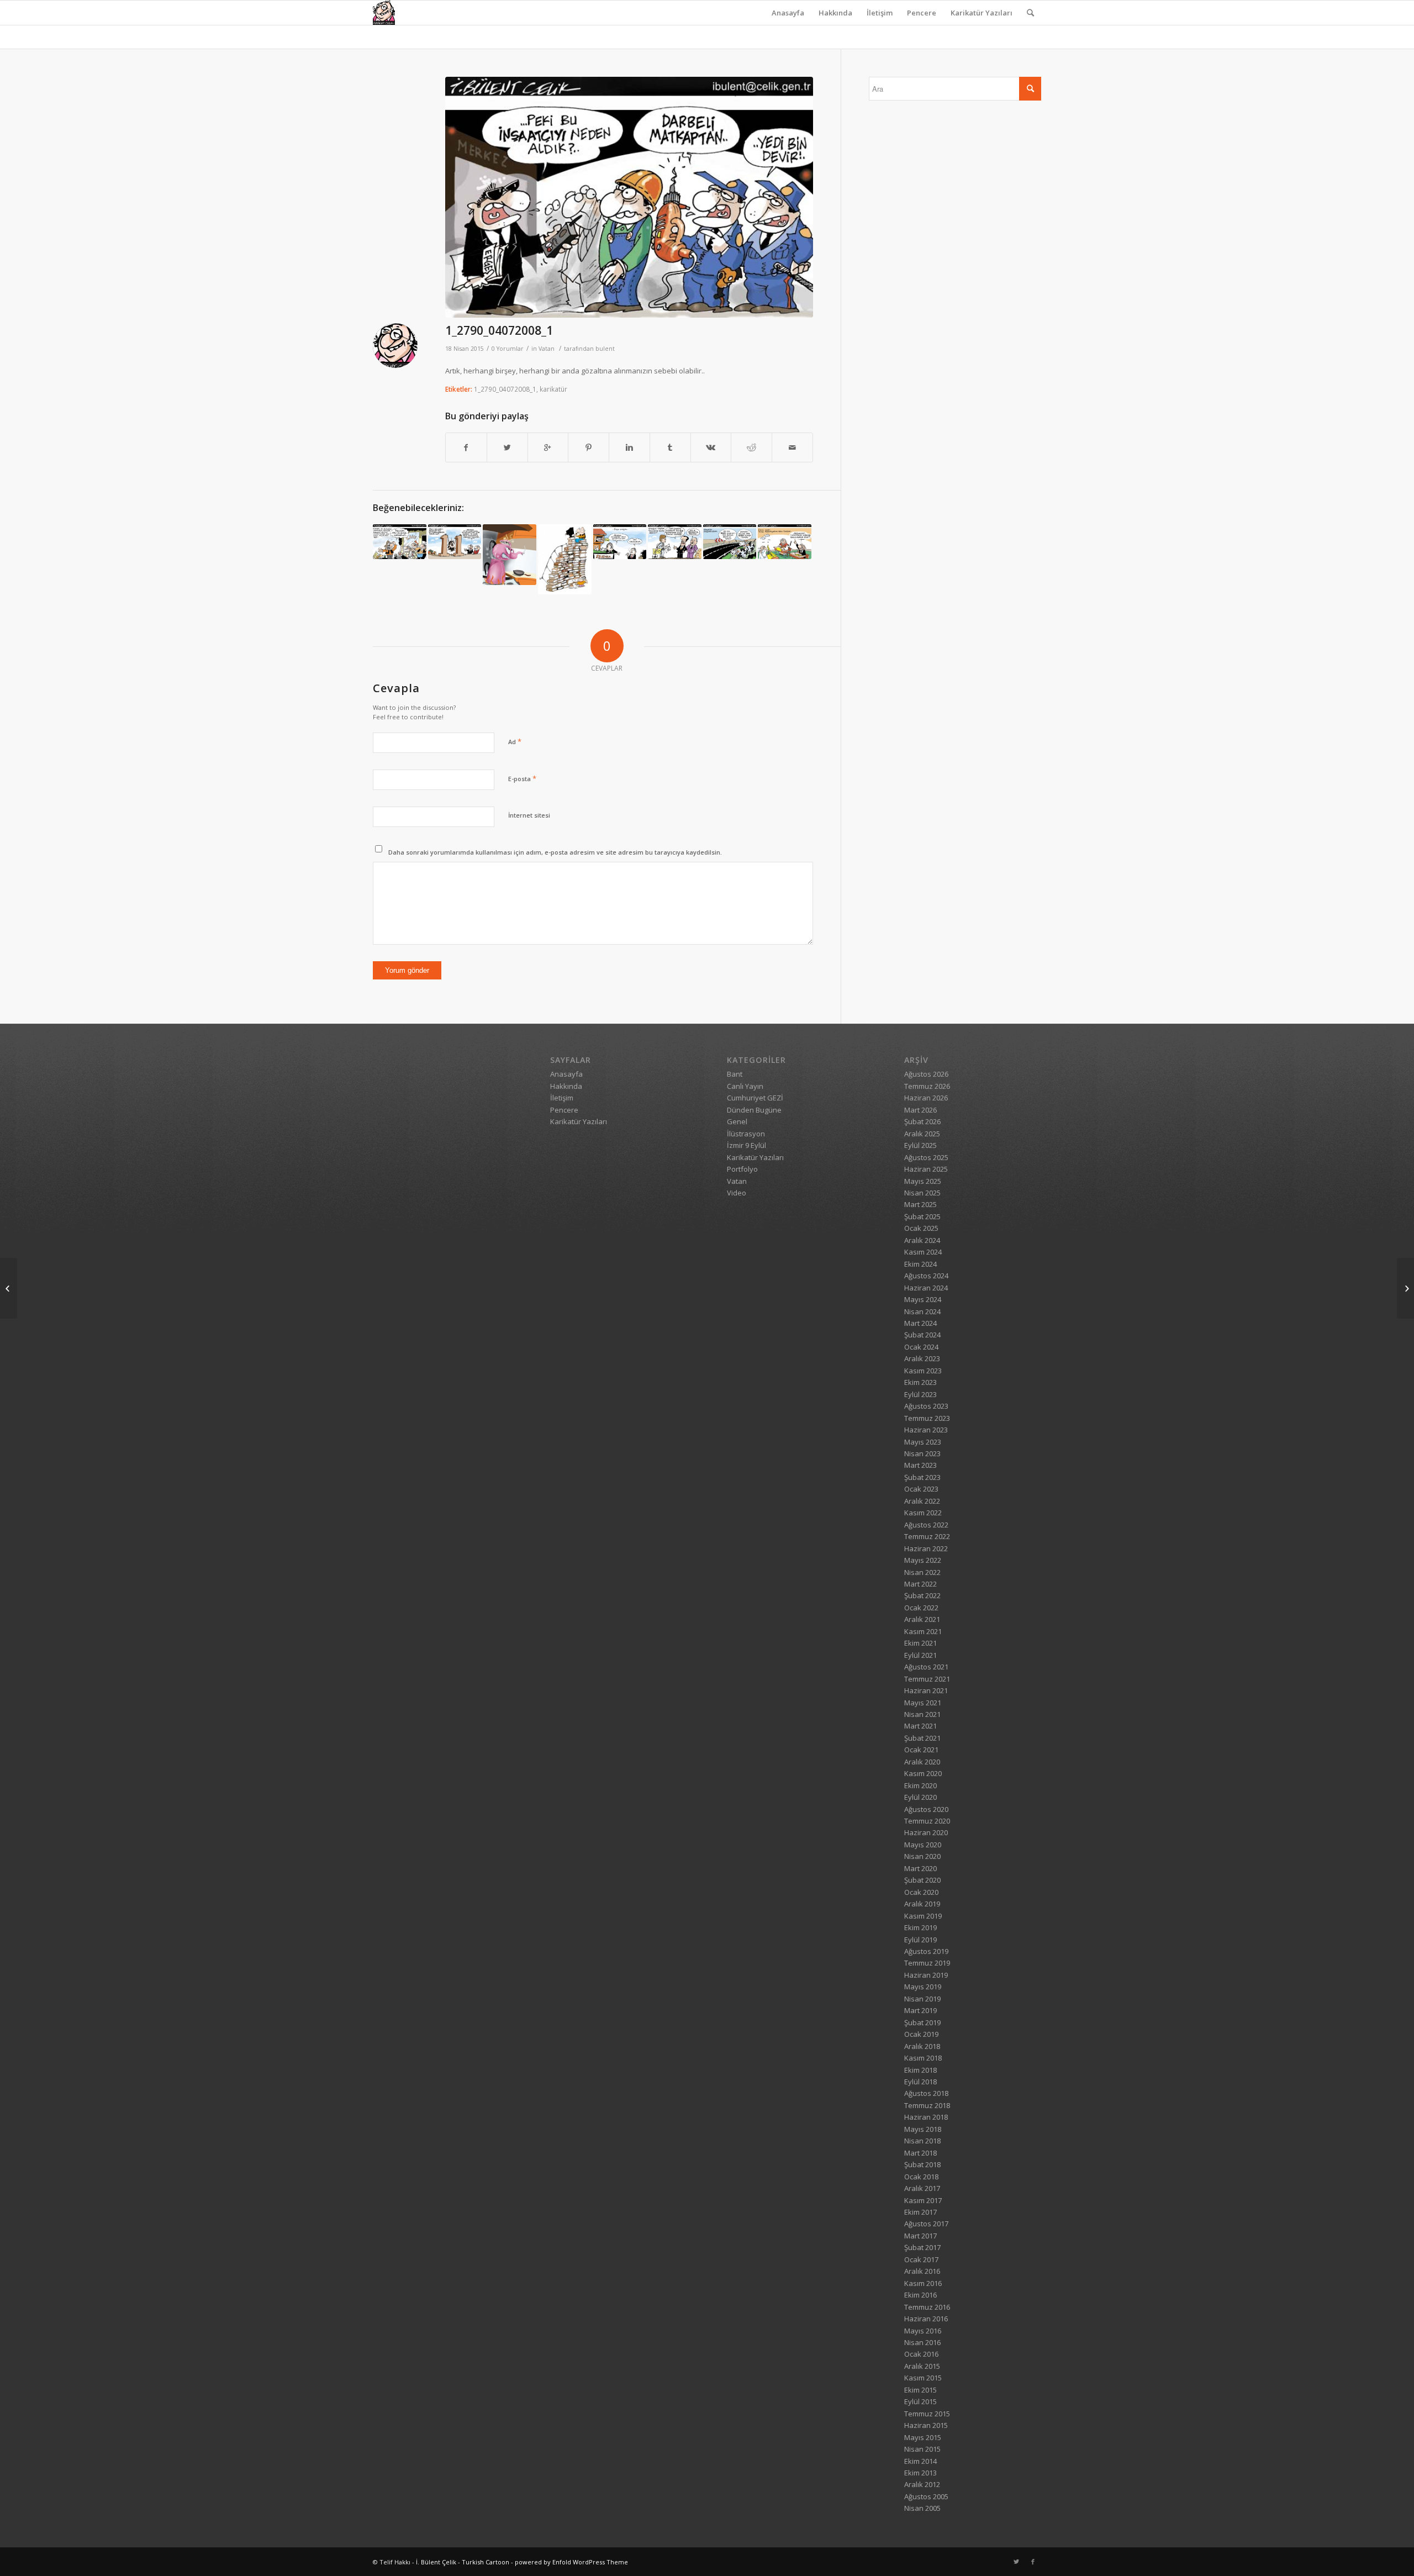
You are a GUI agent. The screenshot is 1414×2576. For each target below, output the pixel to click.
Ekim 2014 (920, 2461)
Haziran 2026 (926, 1098)
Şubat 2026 (922, 1121)
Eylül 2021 (920, 1655)
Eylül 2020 (920, 1797)
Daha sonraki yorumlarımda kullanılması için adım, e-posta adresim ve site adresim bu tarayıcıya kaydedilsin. (555, 852)
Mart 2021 (920, 1726)
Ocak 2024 (921, 1347)
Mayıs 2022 (923, 1560)
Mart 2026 (920, 1110)
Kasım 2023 (923, 1371)
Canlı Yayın (745, 1086)
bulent (605, 349)
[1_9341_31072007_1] (455, 542)
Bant (735, 1074)
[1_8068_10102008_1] (400, 542)
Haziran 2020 (926, 1832)
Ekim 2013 (920, 2473)
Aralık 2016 (922, 2271)
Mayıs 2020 (923, 1845)
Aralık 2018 (922, 2046)
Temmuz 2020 (927, 1821)
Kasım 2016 (923, 2283)
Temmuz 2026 (927, 1086)
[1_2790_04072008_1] (629, 197)
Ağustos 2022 (926, 1525)
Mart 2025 (920, 1204)
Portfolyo (742, 1169)
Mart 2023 (920, 1465)
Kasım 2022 (923, 1513)
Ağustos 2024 (926, 1276)
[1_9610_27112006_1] (785, 542)
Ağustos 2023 (926, 1406)
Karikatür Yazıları (982, 13)
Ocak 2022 (921, 1608)
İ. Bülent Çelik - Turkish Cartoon (463, 2562)
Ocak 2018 (921, 2177)
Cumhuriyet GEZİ (755, 1098)
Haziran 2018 (926, 2117)
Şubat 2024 (922, 1335)
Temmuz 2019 (927, 1963)
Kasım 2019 (923, 1916)
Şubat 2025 (922, 1216)
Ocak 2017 (921, 2259)
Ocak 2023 (921, 1489)
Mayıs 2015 (923, 2437)
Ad (515, 741)
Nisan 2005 (922, 2508)
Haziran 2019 (926, 1975)
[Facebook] (1033, 2562)
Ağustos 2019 (926, 1951)
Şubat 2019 (922, 2022)
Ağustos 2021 (926, 1667)
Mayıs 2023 (923, 1442)
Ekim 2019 (920, 1927)
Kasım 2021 (923, 1631)
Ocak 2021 (921, 1750)
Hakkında (835, 13)
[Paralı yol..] (730, 542)
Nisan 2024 (922, 1311)
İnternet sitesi (529, 815)
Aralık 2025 (922, 1134)
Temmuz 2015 (927, 2414)
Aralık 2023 (922, 1358)
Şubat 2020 (922, 1880)
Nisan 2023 (922, 1453)
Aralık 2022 (922, 1501)
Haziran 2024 (926, 1288)
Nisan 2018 (922, 2141)
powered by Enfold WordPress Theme (571, 2562)
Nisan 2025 (922, 1193)
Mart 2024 (920, 1323)
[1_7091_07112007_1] (675, 542)
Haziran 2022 (926, 1548)
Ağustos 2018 (926, 2093)
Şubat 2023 (922, 1477)
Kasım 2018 (923, 2058)
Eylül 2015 (920, 2401)
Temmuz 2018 (927, 2105)
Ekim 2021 (920, 1643)
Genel (737, 1121)
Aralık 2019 (922, 1904)
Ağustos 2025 (926, 1157)
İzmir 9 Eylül (746, 1145)
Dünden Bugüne (754, 1110)
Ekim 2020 (920, 1785)
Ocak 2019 (921, 2034)
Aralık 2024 (922, 1240)
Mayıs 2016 (923, 2331)
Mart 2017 (920, 2236)
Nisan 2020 (922, 1856)
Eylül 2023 (920, 1394)
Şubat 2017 (922, 2247)
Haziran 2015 (926, 2425)
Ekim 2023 (920, 1382)
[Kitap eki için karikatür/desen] (565, 559)
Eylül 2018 (920, 2082)
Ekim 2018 (920, 2070)
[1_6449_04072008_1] (9, 1288)
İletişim (880, 13)
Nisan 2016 (922, 2342)
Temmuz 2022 (927, 1536)
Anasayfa (788, 13)
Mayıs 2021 (923, 1703)
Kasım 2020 (923, 1773)
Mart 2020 (920, 1868)
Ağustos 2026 (926, 1074)
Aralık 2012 (922, 2484)
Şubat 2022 (922, 1595)
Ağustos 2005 (926, 2496)
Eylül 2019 (920, 1940)
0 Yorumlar (508, 349)
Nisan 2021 (922, 1714)
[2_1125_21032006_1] (510, 555)
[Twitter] (1016, 2562)
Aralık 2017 (922, 2188)
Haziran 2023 (926, 1430)
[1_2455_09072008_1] (1405, 1288)
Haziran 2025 (926, 1169)
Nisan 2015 (922, 2449)
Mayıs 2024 (923, 1299)
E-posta (522, 778)
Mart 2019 (920, 2010)
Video (737, 1193)
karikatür (553, 389)
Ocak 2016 (921, 2354)
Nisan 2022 (922, 1572)
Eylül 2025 (920, 1145)
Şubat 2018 (922, 2164)
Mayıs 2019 (923, 1987)
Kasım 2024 (923, 1252)
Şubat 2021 (922, 1738)
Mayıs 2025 (923, 1181)
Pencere (922, 13)
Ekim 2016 (920, 2295)
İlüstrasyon (746, 1134)
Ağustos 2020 (926, 1809)
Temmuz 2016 (927, 2307)
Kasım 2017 (923, 2200)
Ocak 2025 (921, 1228)
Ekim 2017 (920, 2212)
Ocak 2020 (921, 1892)
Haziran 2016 (926, 2319)
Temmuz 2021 (927, 1679)
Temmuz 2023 (927, 1418)
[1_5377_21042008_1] (620, 542)
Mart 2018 (920, 2153)
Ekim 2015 (920, 2390)
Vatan (547, 349)
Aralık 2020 (922, 1762)
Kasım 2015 (923, 2378)
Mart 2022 (920, 1584)
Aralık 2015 (922, 2366)
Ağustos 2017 (926, 2224)
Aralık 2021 (922, 1619)
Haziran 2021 (926, 1690)
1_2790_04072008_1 (499, 330)
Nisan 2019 (922, 1999)
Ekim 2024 (920, 1264)
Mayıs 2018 (923, 2129)
